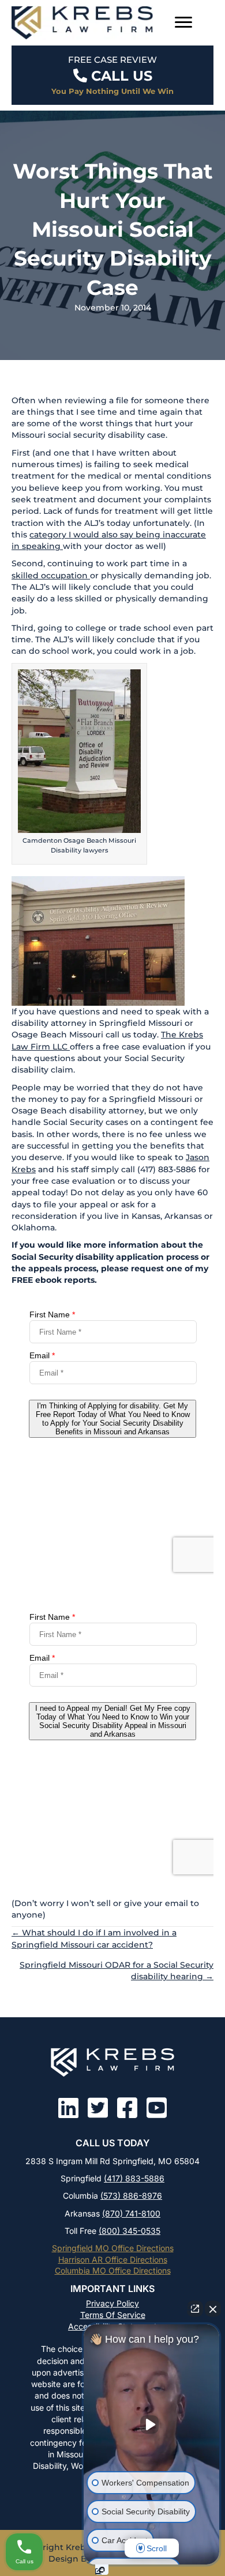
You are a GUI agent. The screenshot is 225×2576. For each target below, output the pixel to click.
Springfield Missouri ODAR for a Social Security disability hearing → (117, 1971)
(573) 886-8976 (131, 2196)
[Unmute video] (152, 2425)
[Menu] (183, 22)
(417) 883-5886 (134, 2178)
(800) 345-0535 (130, 2231)
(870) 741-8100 (131, 2213)
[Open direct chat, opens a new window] (195, 2309)
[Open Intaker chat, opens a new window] (102, 2570)
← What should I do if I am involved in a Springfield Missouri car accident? (94, 1938)
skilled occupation (51, 575)
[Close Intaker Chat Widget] (213, 2309)
